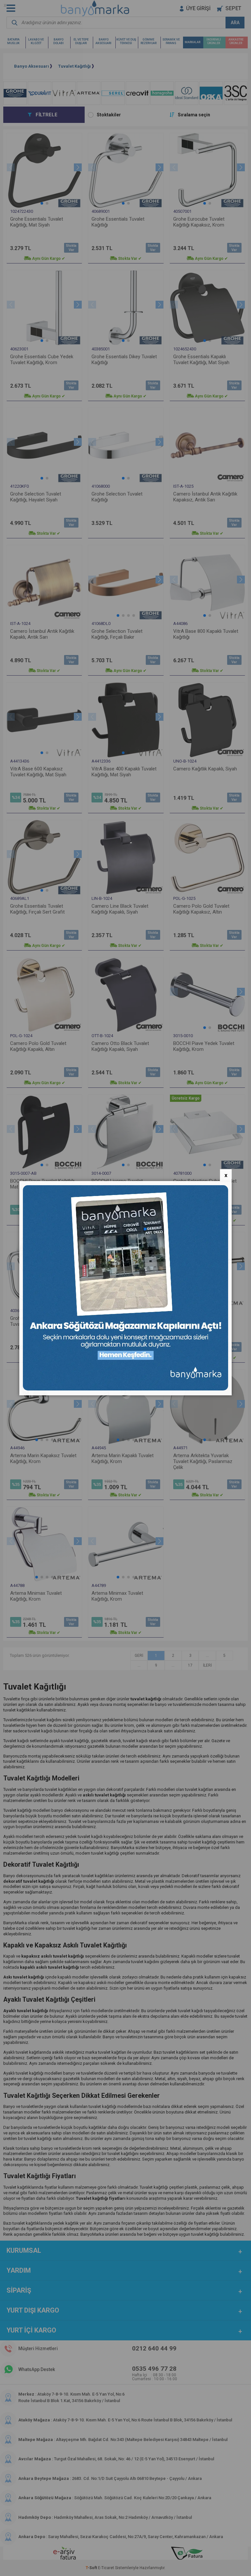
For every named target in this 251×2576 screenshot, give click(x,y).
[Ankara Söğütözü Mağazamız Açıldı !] (125, 1389)
